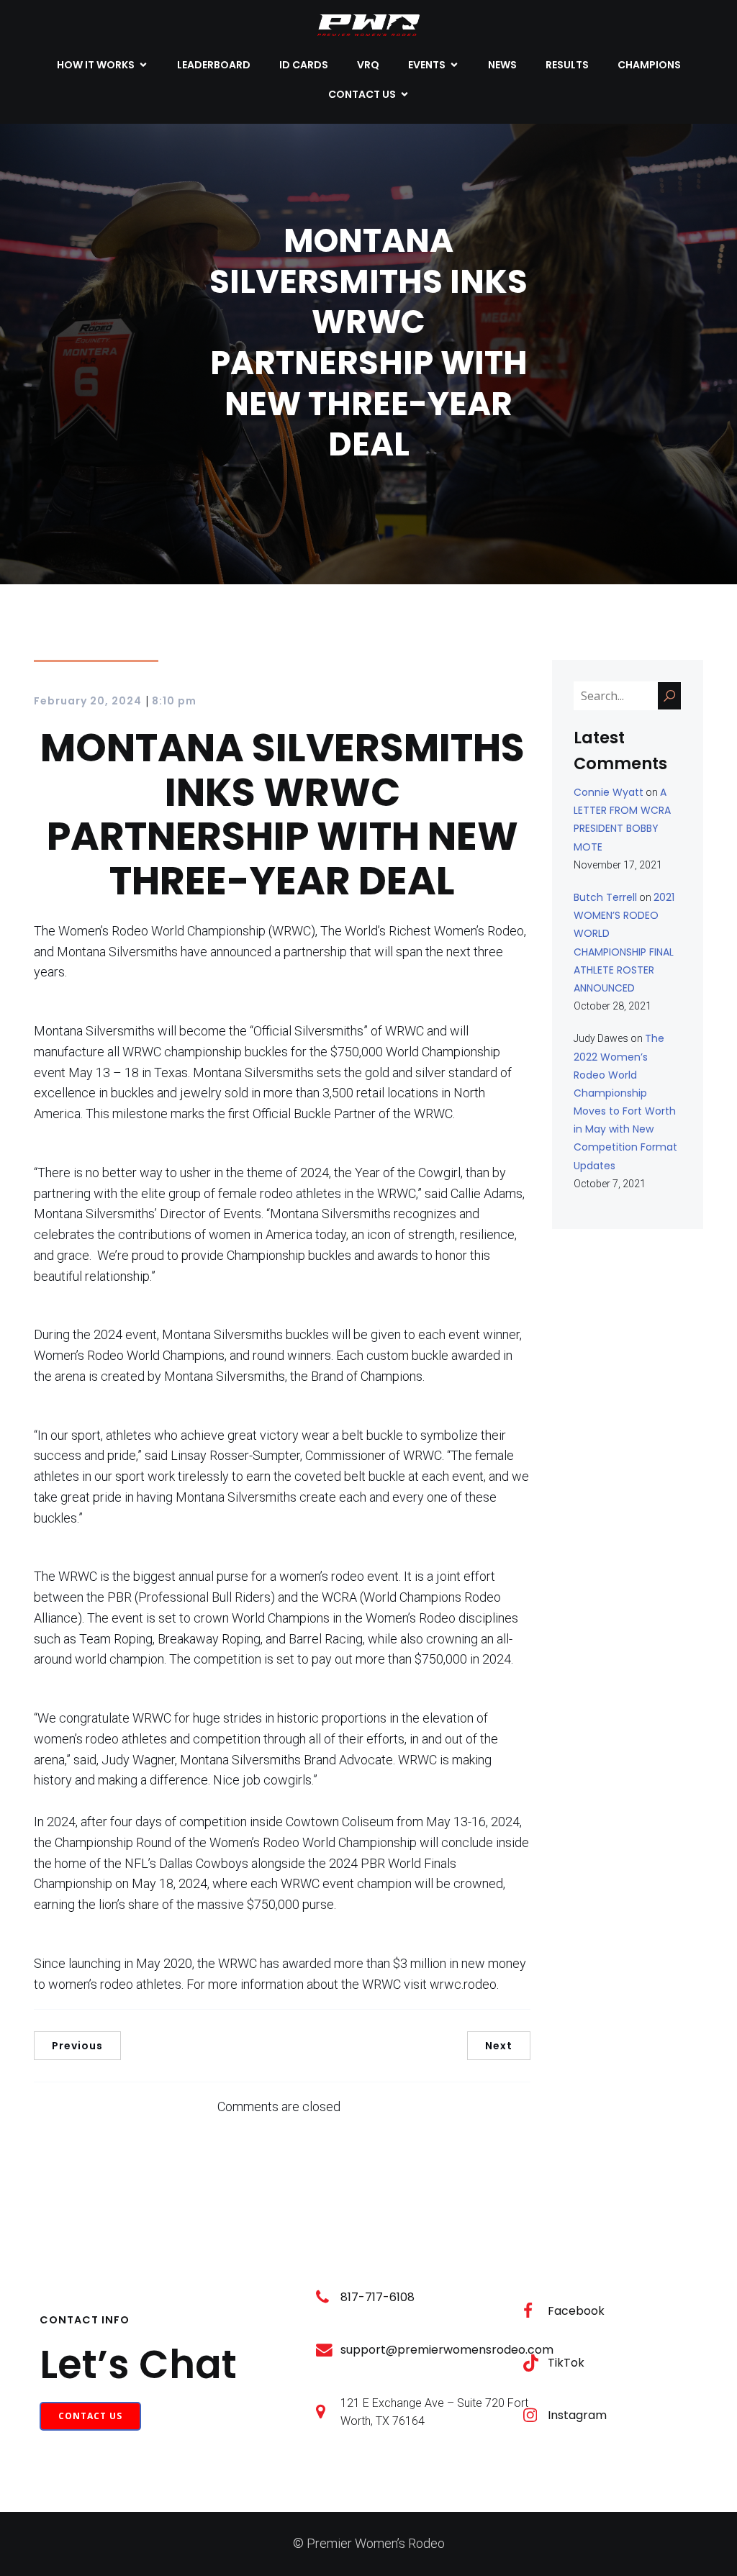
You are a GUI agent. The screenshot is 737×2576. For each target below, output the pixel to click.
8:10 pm (174, 701)
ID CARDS (304, 65)
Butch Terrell (605, 897)
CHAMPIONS (649, 65)
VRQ (368, 65)
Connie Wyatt (609, 792)
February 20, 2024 (88, 701)
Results (567, 65)
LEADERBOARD (214, 65)
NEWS (502, 65)
